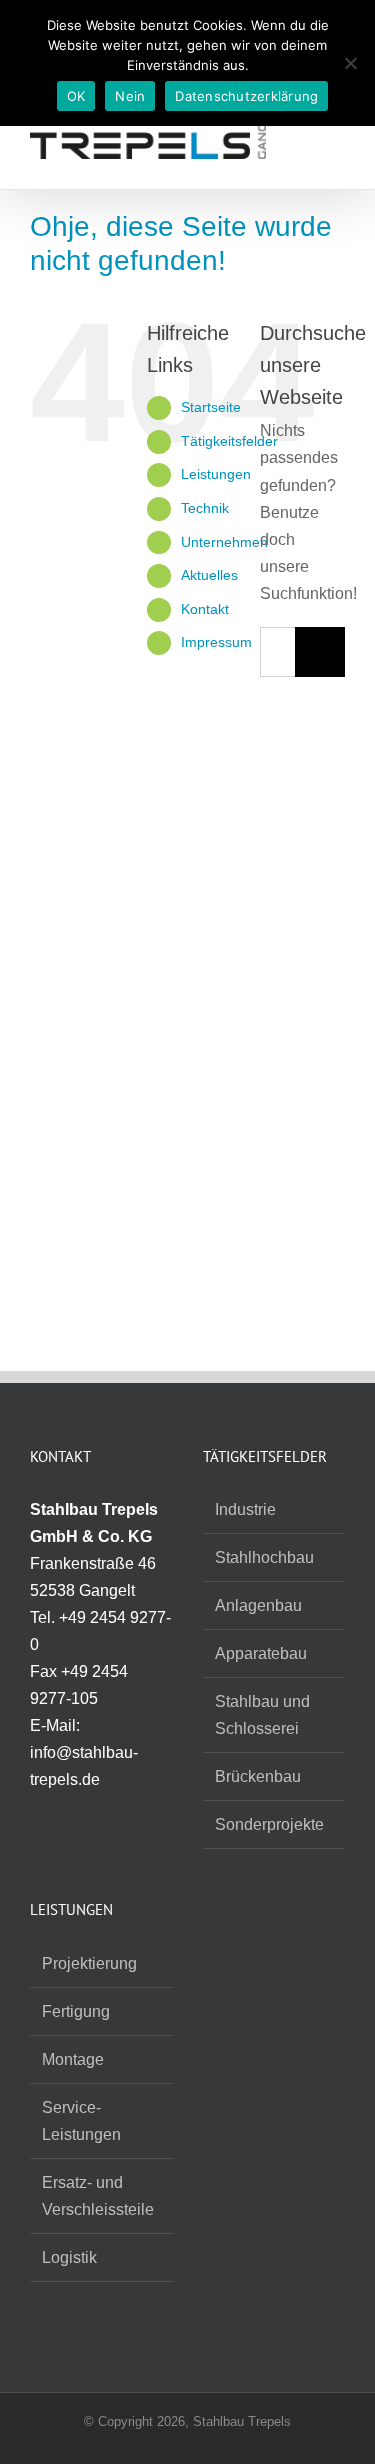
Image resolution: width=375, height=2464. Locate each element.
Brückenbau (258, 1776)
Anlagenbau (258, 1605)
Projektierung (89, 1963)
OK (76, 96)
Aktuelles (209, 575)
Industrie (245, 1509)
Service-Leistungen (81, 2121)
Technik (205, 508)
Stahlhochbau (264, 1557)
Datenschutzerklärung (246, 96)
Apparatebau (261, 1653)
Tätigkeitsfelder (229, 441)
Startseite (211, 407)
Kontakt (205, 609)
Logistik (69, 2257)
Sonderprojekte (269, 1824)
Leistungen (216, 474)
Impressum (216, 642)
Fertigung (76, 2011)
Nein (130, 96)
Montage (73, 2059)
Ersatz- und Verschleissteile (98, 2196)
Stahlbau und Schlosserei (262, 1715)
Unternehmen (224, 542)
